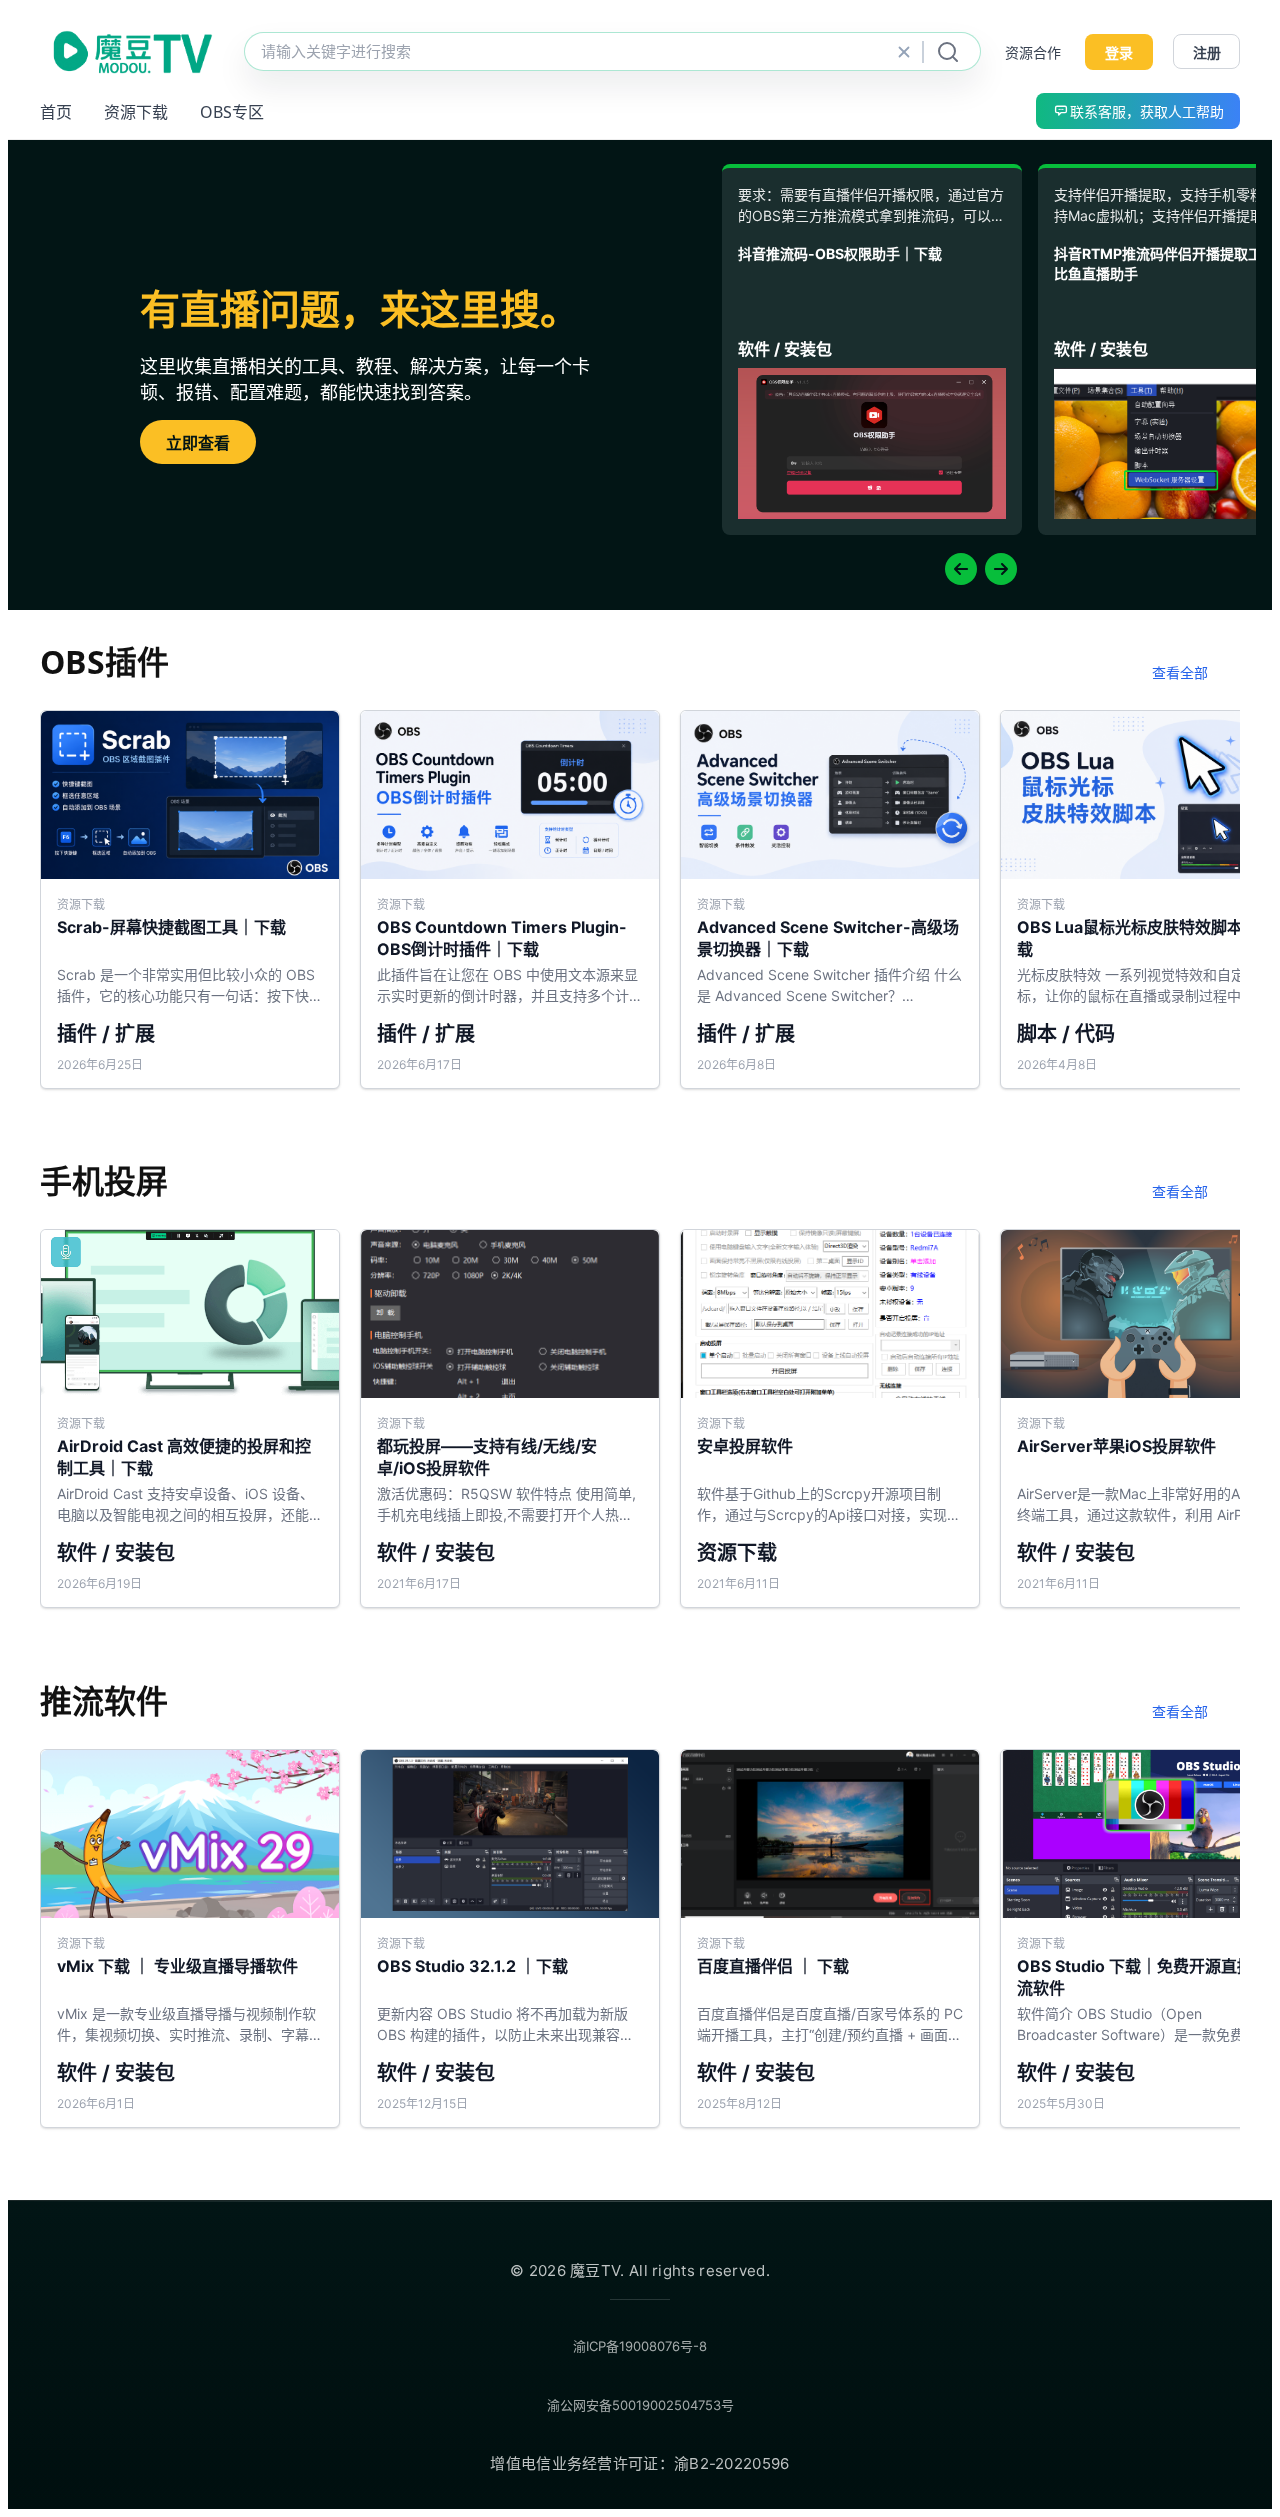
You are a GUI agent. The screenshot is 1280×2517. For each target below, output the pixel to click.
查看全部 (1180, 672)
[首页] (130, 52)
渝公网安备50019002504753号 (640, 2405)
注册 (1207, 52)
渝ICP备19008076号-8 (640, 2346)
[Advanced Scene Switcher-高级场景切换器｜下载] (830, 899)
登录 (1119, 52)
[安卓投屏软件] (830, 1418)
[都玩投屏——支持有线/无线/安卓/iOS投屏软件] (510, 1418)
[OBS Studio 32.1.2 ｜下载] (510, 1938)
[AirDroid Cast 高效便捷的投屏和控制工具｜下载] (190, 1418)
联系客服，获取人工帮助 (1147, 111)
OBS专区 (232, 112)
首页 (56, 112)
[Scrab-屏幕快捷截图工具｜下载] (190, 899)
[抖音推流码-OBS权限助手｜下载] (872, 351)
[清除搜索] (904, 52)
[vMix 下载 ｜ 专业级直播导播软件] (190, 1938)
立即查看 (198, 443)
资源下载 (136, 112)
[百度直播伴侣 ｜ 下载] (830, 1938)
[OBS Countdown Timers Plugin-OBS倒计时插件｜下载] (510, 899)
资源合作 (1033, 52)
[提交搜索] (948, 52)
